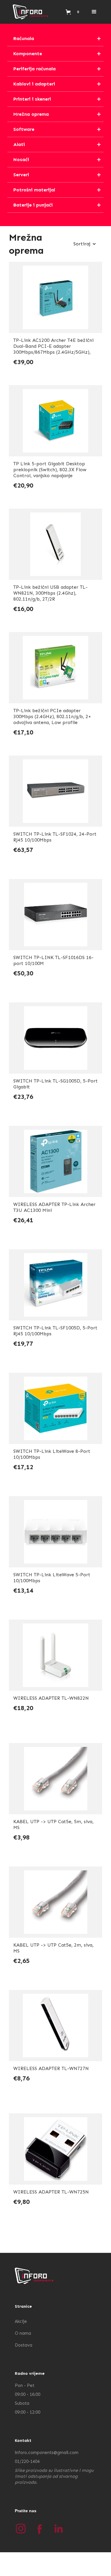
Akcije (21, 2321)
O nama (23, 2333)
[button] (94, 12)
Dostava (24, 2345)
